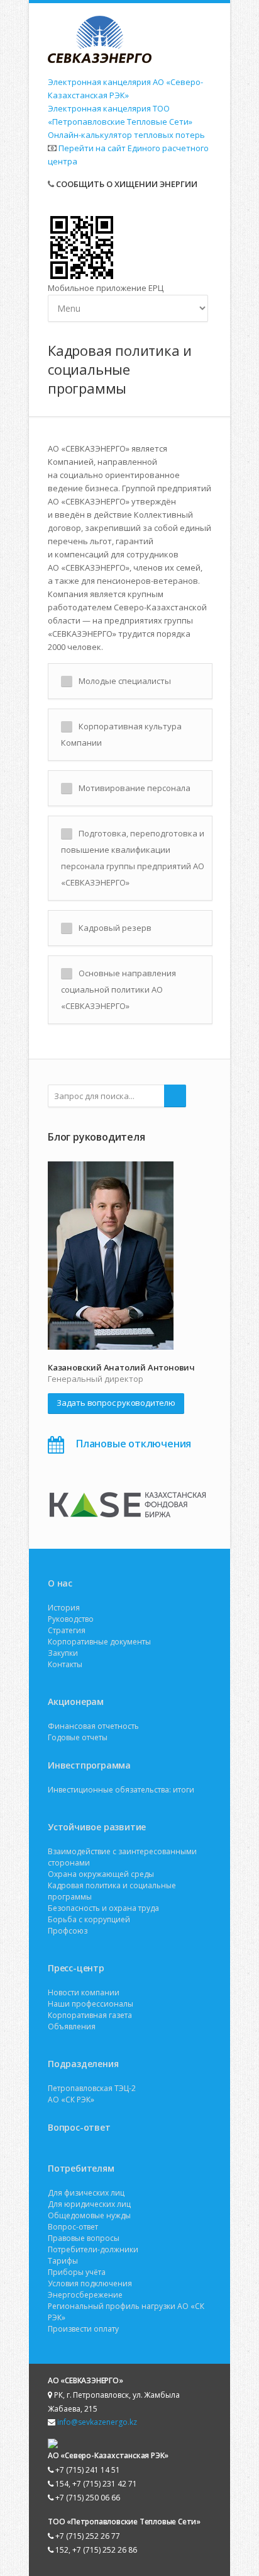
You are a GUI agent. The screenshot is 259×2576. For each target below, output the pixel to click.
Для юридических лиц (89, 2204)
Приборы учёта (77, 2272)
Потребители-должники (93, 2249)
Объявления (72, 2026)
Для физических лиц (86, 2193)
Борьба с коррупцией (89, 1919)
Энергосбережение (85, 2295)
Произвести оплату (83, 2329)
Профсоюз (68, 1931)
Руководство (71, 1619)
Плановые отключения (134, 1444)
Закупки (63, 1653)
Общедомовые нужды (89, 2215)
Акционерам (76, 1701)
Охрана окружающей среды (101, 1874)
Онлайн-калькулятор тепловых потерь (126, 135)
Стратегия (67, 1630)
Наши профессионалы (91, 2004)
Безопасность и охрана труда (103, 1908)
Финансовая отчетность (93, 1726)
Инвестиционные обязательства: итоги (121, 1790)
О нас (60, 1583)
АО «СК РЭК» (71, 2100)
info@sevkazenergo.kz (97, 2422)
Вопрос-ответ (79, 2127)
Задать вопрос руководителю (116, 1403)
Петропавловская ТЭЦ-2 (92, 2088)
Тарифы (63, 2261)
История (64, 1608)
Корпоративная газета (90, 2015)
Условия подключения (90, 2283)
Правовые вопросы (84, 2238)
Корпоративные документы (99, 1642)
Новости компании (84, 1992)
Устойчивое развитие (97, 1827)
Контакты (65, 1664)
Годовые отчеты (78, 1737)
